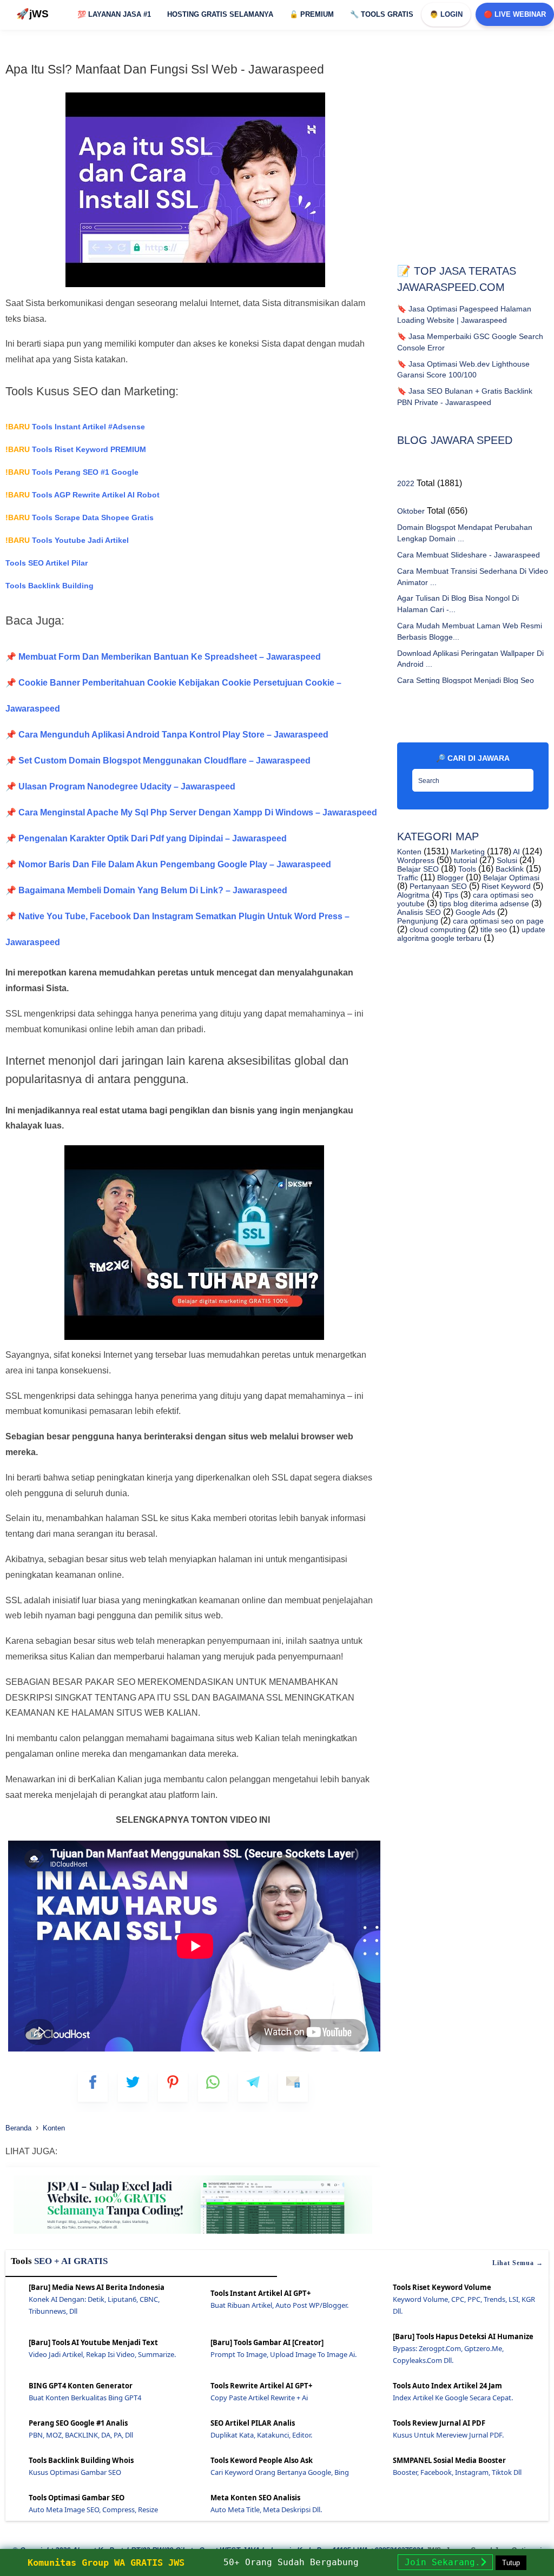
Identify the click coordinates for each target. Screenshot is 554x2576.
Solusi (506, 860)
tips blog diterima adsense (483, 904)
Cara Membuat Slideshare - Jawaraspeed (469, 555)
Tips (450, 895)
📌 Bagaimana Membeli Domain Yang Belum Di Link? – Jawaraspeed (146, 890)
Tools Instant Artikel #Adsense (75, 427)
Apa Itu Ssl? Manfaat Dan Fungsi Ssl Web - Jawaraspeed (165, 69)
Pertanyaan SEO (437, 886)
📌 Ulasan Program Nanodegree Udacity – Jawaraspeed (120, 786)
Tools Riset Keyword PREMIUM (76, 449)
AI (516, 852)
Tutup (511, 2563)
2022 (406, 483)
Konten (409, 852)
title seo (493, 930)
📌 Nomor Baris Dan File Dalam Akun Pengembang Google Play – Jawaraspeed (168, 864)
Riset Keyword (505, 886)
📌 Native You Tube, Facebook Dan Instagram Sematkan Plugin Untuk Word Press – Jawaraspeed (177, 929)
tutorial (464, 860)
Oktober (411, 511)
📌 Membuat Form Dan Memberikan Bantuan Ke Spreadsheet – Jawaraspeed (163, 657)
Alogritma (413, 895)
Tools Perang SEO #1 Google (72, 472)
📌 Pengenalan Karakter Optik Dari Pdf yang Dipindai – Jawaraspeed (146, 838)
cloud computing (437, 930)
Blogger (449, 878)
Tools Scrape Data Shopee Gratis (80, 517)
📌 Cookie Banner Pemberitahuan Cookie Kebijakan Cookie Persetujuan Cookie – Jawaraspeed (173, 696)
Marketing (467, 852)
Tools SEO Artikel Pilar (47, 563)
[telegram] (253, 2087)
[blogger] (133, 2087)
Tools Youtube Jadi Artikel (67, 540)
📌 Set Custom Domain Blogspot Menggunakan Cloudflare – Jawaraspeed (158, 761)
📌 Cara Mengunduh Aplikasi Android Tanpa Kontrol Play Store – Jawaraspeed (167, 735)
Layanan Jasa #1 (114, 14)
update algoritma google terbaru (471, 934)
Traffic (408, 878)
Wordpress (416, 860)
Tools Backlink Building (50, 586)
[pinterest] (173, 2087)
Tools (466, 869)
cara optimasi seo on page (497, 921)
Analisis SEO (419, 912)
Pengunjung (418, 921)
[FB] (93, 2087)
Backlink (509, 869)
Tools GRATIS (382, 14)
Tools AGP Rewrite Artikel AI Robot (83, 495)
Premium (312, 14)
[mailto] (293, 2087)
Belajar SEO (418, 869)
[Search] (523, 777)
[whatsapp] (213, 2087)
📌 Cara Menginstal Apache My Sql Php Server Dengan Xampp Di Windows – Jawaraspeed (191, 812)
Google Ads (474, 912)
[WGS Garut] (193, 2236)
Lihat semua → (518, 2263)
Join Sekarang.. (445, 2562)
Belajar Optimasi (510, 878)
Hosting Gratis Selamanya (220, 14)
